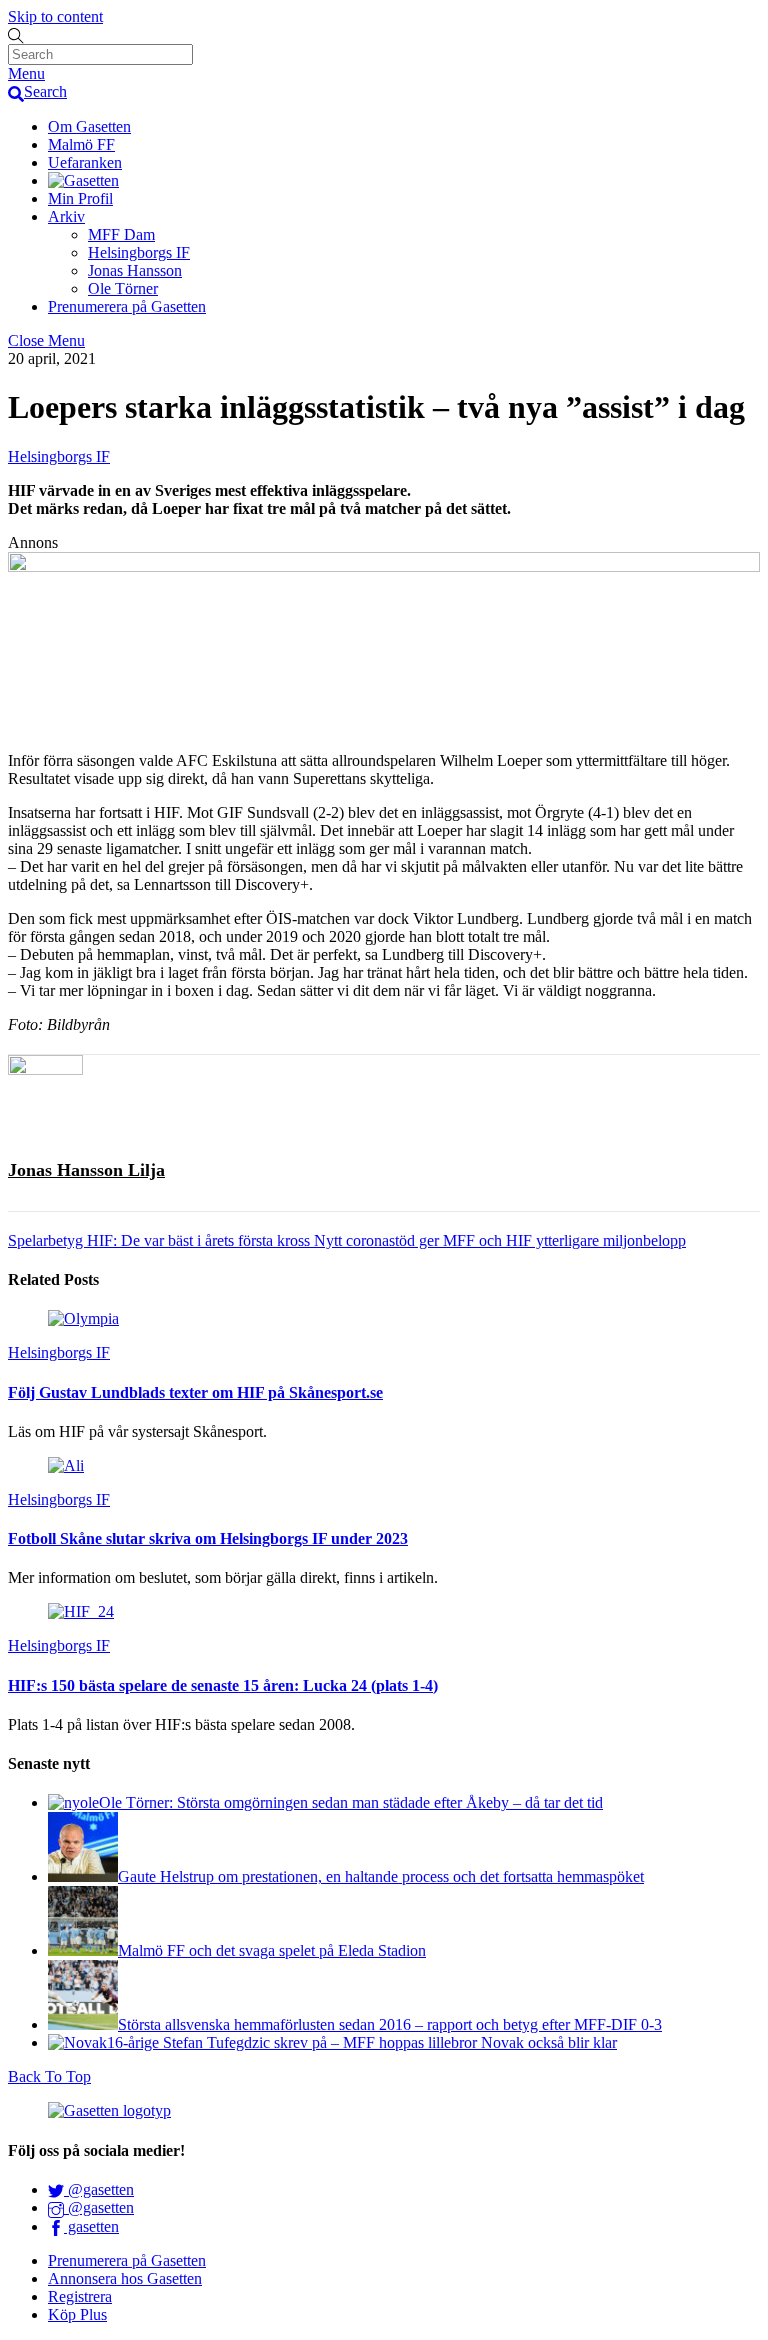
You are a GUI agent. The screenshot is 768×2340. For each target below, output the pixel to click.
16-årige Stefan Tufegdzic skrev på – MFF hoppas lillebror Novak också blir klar (362, 2042)
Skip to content (55, 16)
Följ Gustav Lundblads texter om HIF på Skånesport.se (195, 1392)
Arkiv (66, 216)
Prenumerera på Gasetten (127, 306)
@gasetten (99, 2189)
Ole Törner (123, 288)
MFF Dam (121, 234)
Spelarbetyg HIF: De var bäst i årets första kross (159, 1240)
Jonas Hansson (135, 270)
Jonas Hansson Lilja (86, 1170)
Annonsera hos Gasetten (125, 2278)
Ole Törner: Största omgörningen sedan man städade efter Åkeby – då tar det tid (351, 1802)
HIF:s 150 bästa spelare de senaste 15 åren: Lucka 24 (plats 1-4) (223, 1685)
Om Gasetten (89, 126)
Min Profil (80, 198)
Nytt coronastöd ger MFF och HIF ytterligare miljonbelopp (498, 1240)
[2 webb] (384, 566)
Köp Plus (77, 2314)
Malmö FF (81, 144)
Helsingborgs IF (139, 252)
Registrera (80, 2296)
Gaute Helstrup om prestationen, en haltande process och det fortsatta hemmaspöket (381, 1876)
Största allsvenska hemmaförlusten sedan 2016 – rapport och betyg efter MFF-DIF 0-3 (390, 2024)
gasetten (91, 2226)
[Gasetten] (83, 180)
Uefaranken (85, 162)
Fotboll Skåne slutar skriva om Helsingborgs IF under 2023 (208, 1538)
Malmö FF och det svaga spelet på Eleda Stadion (272, 1950)
